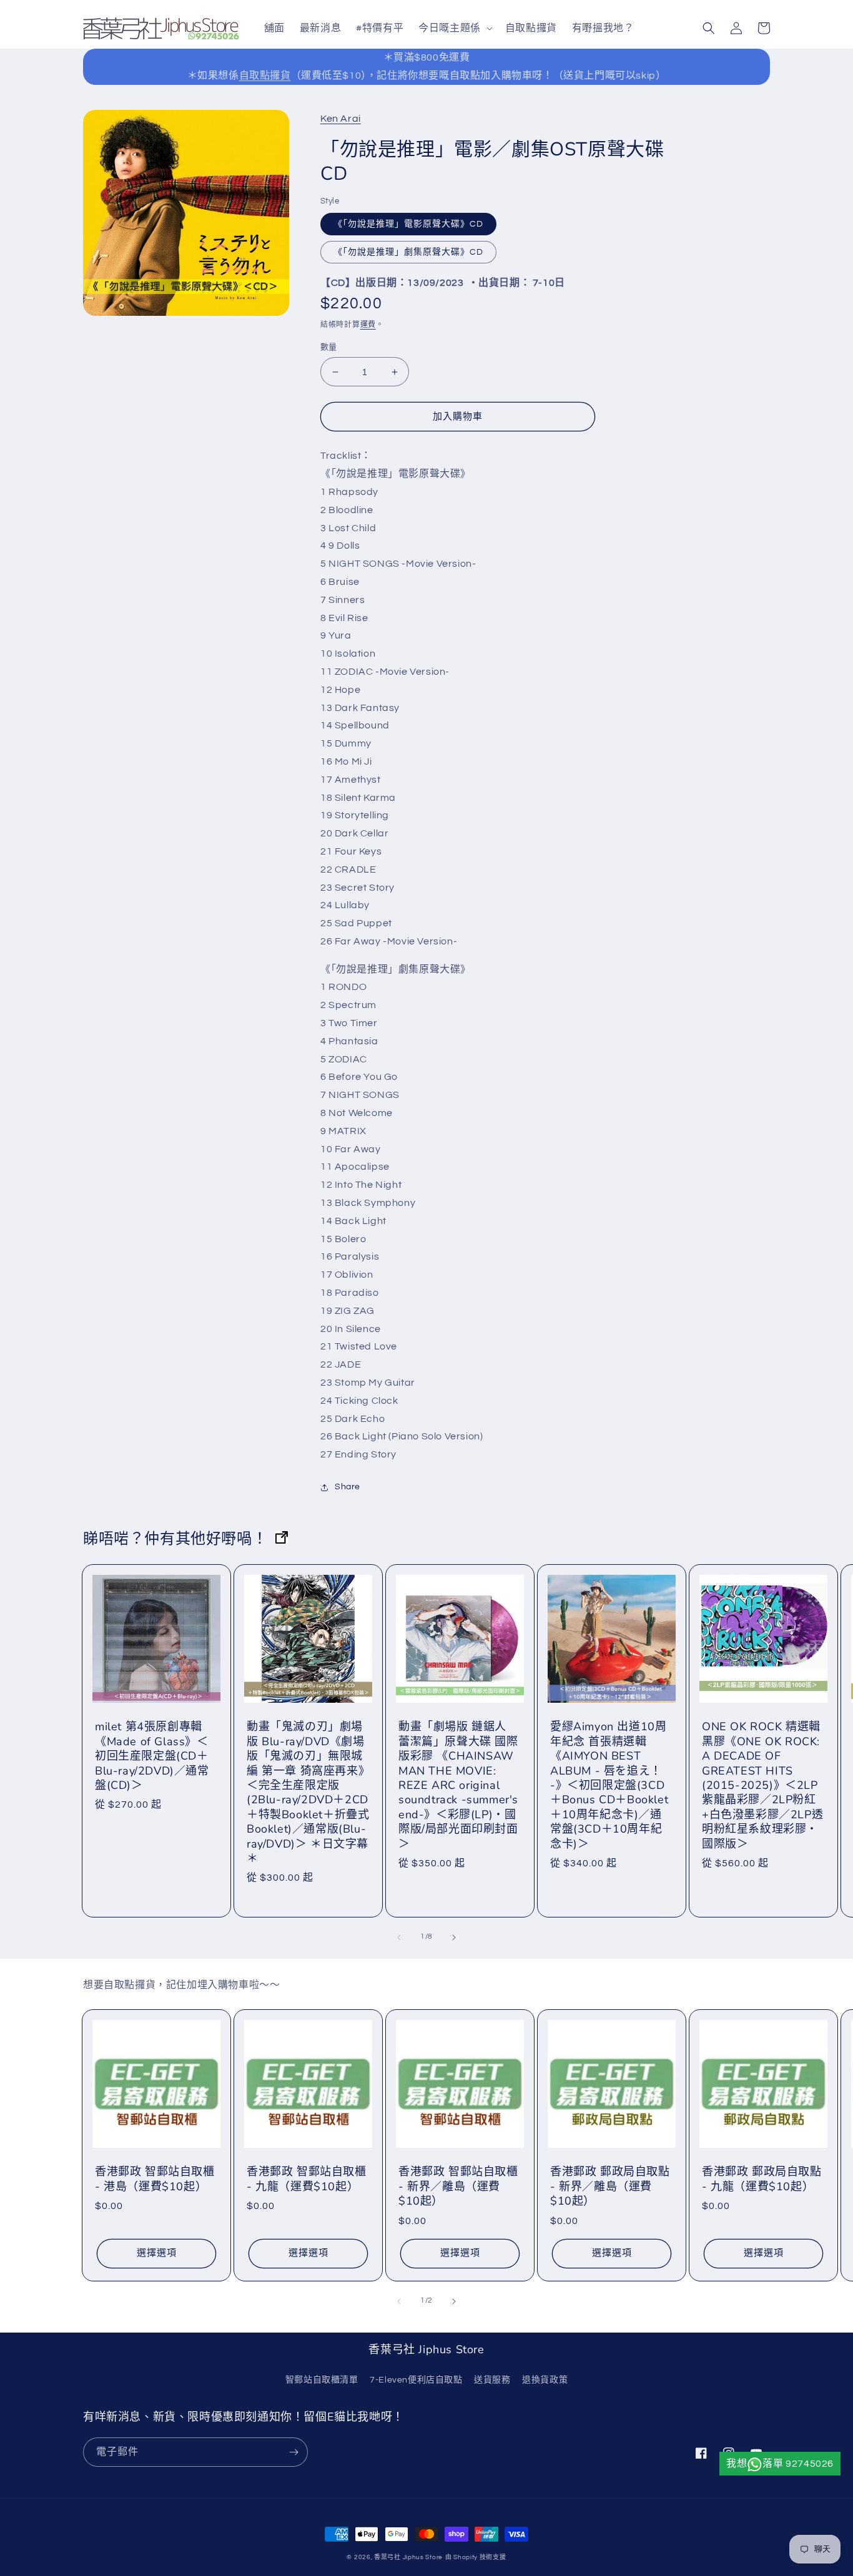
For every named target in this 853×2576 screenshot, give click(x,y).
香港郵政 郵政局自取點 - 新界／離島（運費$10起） (610, 2187)
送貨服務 (492, 2380)
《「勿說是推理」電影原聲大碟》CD (408, 224)
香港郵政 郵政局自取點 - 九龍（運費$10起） (762, 2179)
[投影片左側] (399, 1937)
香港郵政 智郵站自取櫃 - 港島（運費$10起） (155, 2179)
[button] (454, 28)
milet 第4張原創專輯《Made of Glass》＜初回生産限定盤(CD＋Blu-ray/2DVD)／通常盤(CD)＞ (152, 1756)
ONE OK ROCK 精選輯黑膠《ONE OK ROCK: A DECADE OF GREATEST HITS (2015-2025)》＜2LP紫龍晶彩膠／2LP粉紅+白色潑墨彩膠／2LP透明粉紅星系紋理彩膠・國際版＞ (762, 1785)
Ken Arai (341, 119)
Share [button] (348, 1487)
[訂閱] (293, 2452)
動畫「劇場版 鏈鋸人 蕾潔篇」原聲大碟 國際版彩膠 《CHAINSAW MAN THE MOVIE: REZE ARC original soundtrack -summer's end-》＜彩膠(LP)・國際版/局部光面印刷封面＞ (458, 1785)
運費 (368, 325)
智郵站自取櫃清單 (322, 2380)
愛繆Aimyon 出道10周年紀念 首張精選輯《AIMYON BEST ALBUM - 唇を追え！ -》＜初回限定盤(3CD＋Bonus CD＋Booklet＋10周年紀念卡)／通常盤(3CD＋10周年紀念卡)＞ (609, 1785)
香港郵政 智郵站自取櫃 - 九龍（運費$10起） (307, 2179)
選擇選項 (157, 2253)
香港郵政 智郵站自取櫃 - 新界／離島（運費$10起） (458, 2187)
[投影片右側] (454, 1937)
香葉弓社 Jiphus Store (408, 2557)
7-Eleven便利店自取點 (416, 2380)
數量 (329, 347)
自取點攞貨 (265, 76)
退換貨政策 (545, 2380)
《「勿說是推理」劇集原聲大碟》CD (408, 252)
